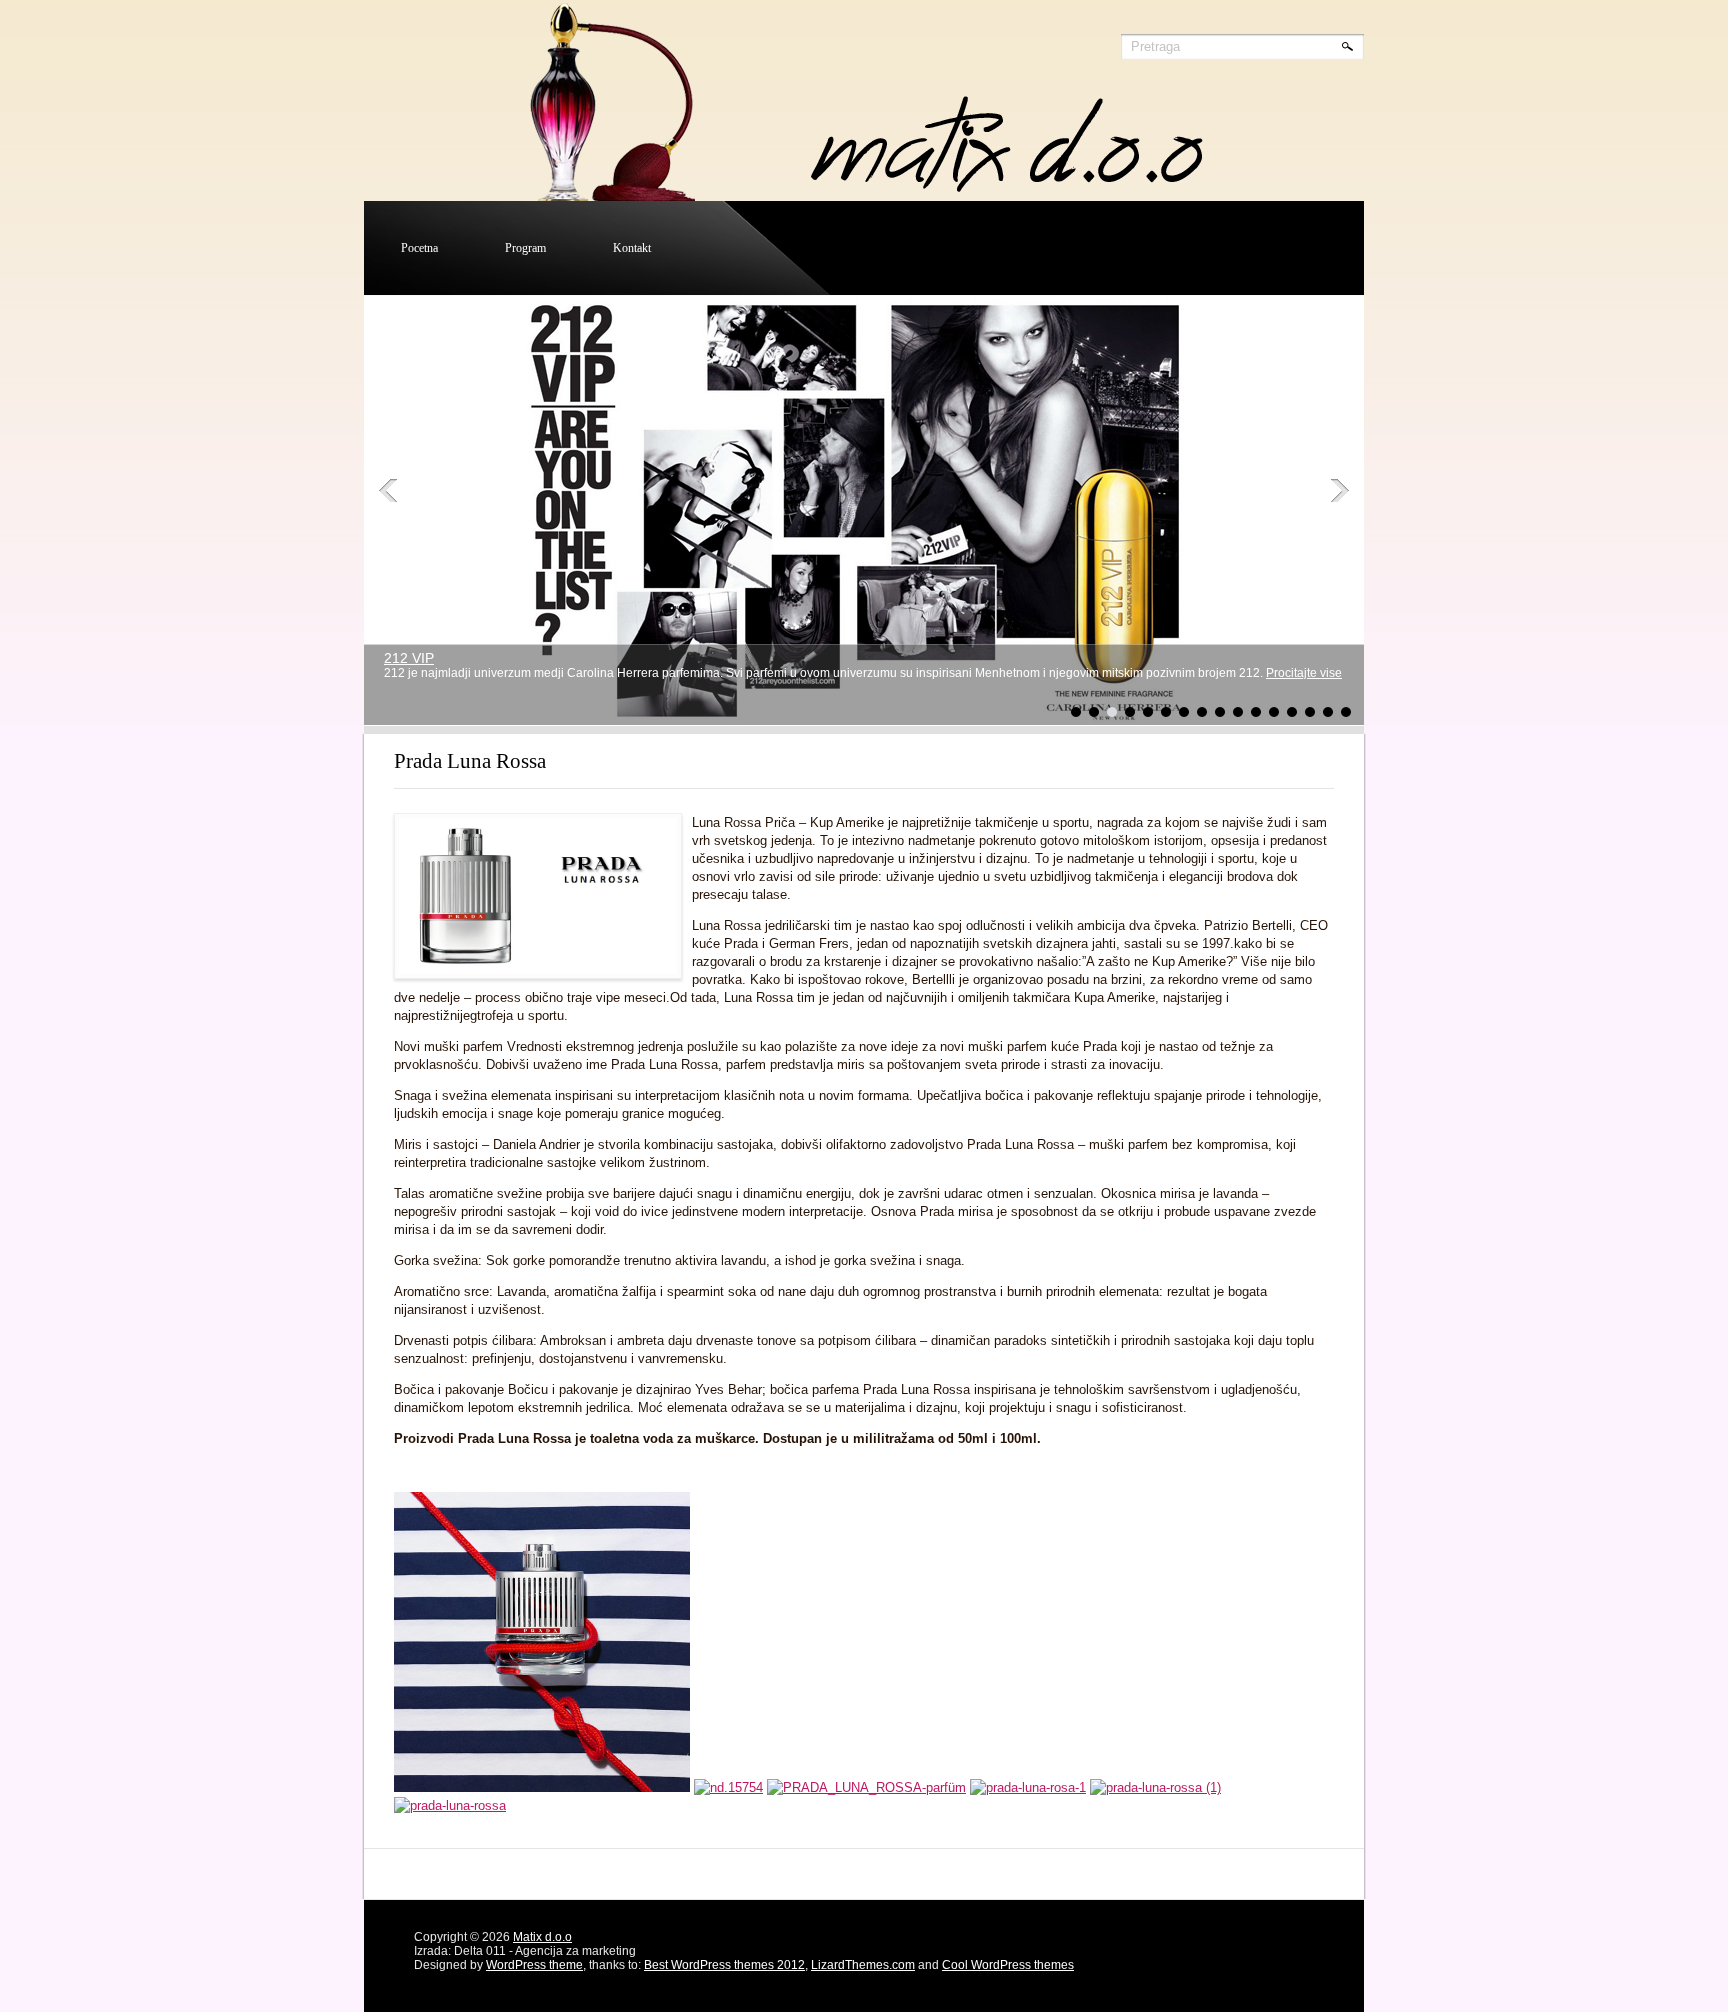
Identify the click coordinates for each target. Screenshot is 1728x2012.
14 (1310, 712)
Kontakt (632, 248)
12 (1274, 712)
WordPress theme (534, 1965)
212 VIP (409, 658)
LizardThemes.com (863, 1965)
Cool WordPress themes (1008, 1965)
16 (1346, 712)
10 (1238, 712)
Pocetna (419, 248)
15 (1328, 712)
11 (1256, 712)
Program (525, 248)
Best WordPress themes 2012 (724, 1965)
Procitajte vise (1304, 673)
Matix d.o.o (542, 1937)
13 (1292, 712)
